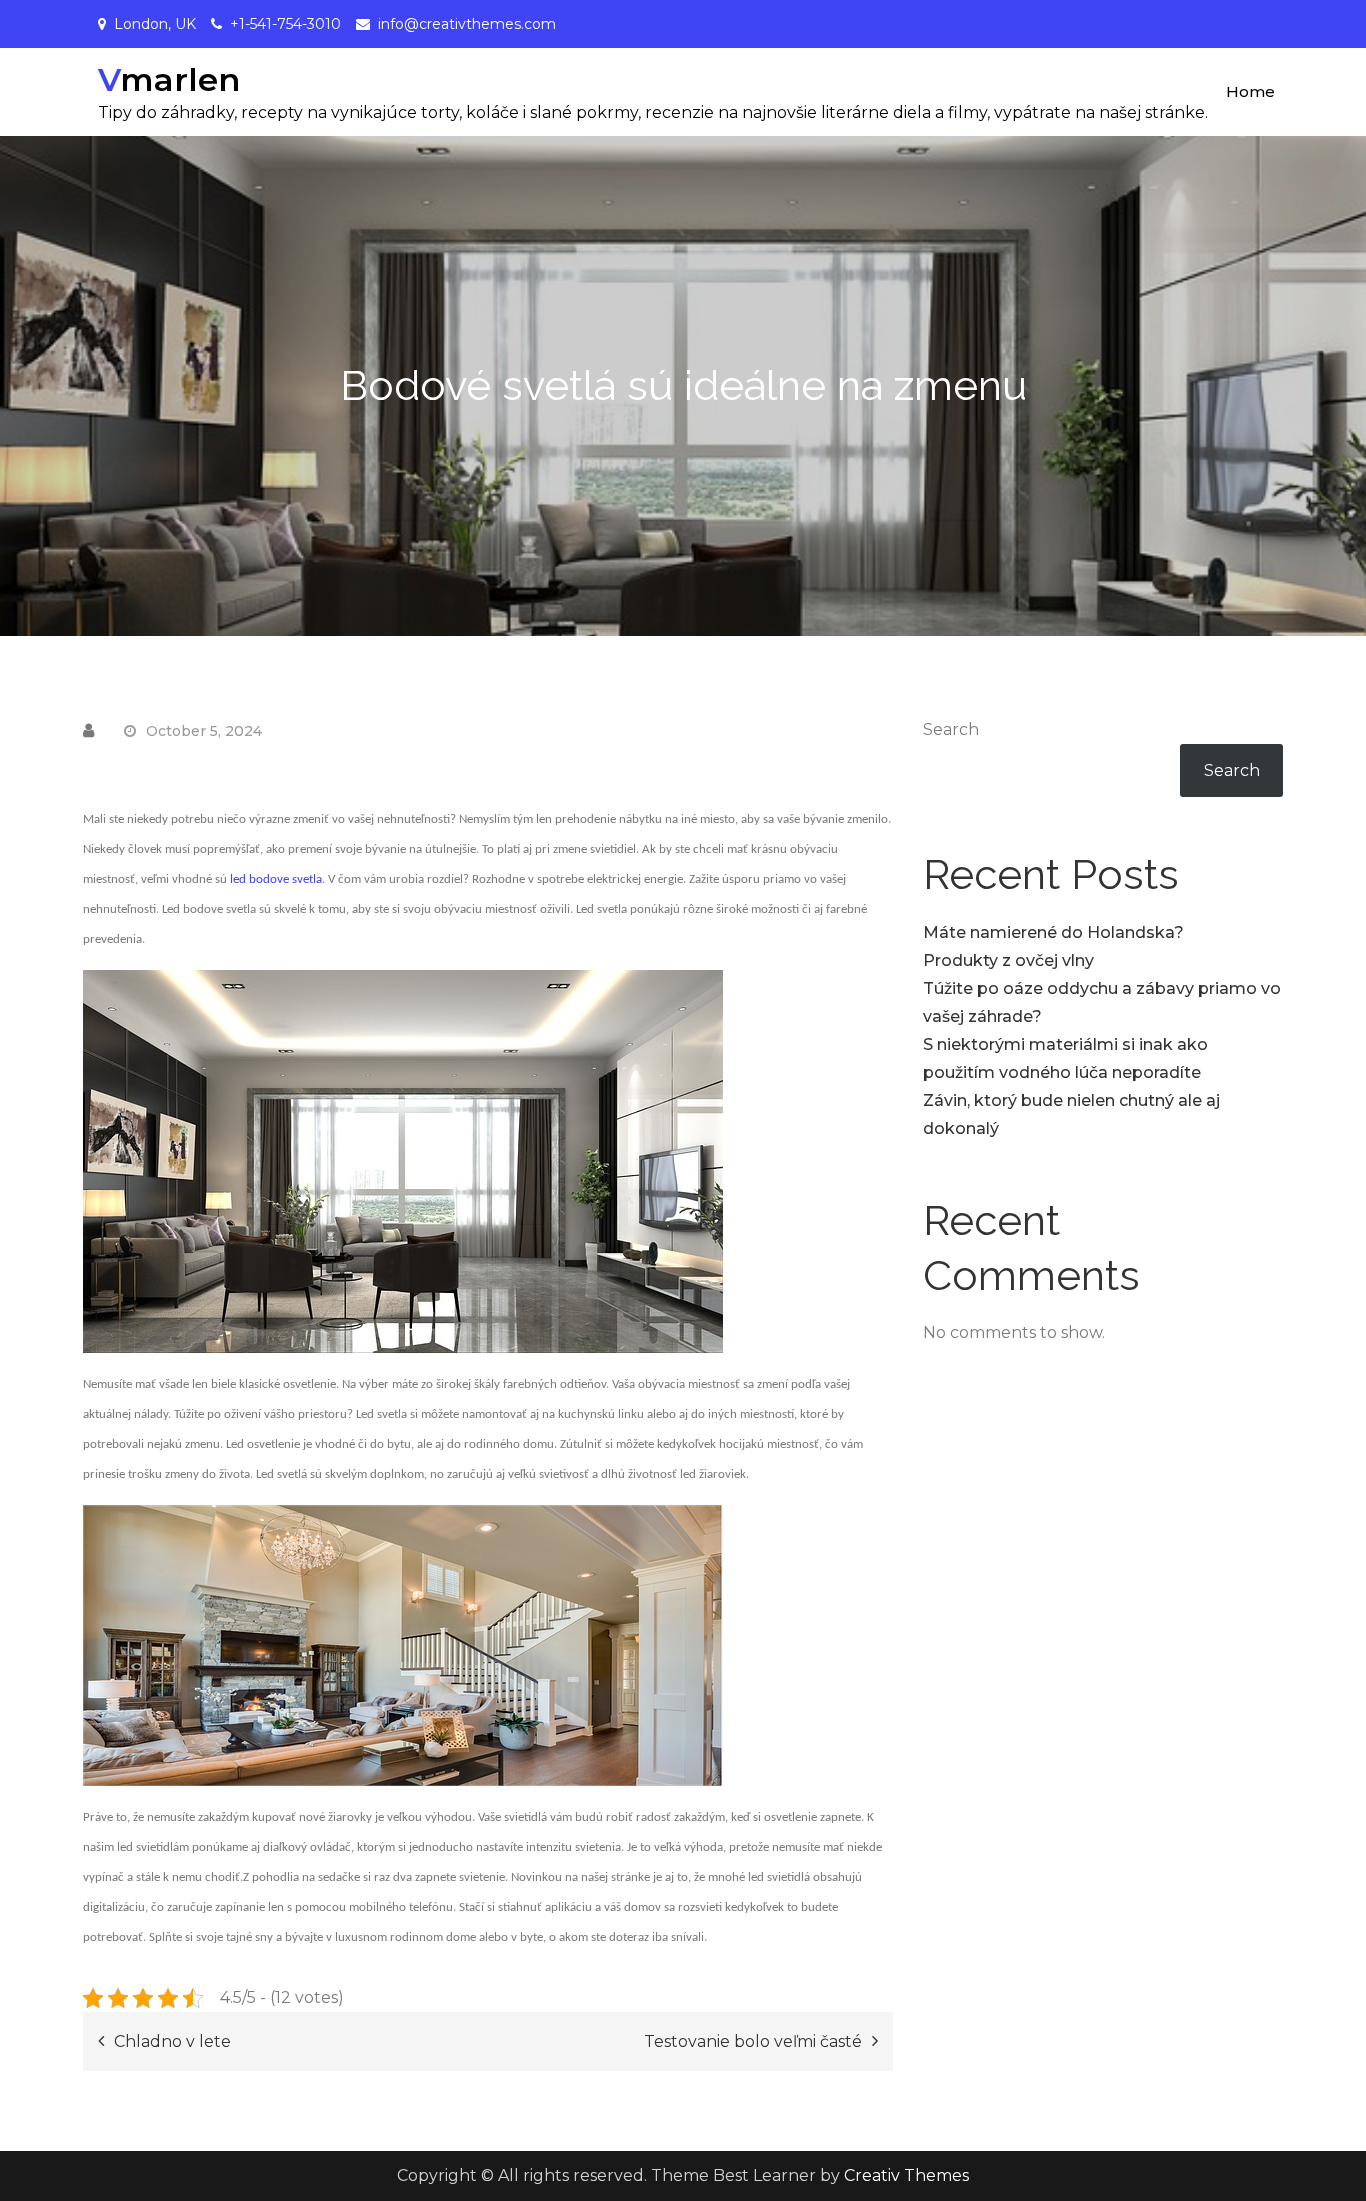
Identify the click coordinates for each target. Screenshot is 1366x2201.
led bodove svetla (276, 879)
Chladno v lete (172, 2041)
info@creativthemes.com (467, 24)
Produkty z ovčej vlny (1008, 960)
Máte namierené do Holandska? (1053, 932)
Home (1250, 91)
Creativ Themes (906, 2175)
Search (951, 729)
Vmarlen (169, 79)
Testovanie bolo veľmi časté (753, 2041)
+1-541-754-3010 (285, 24)
